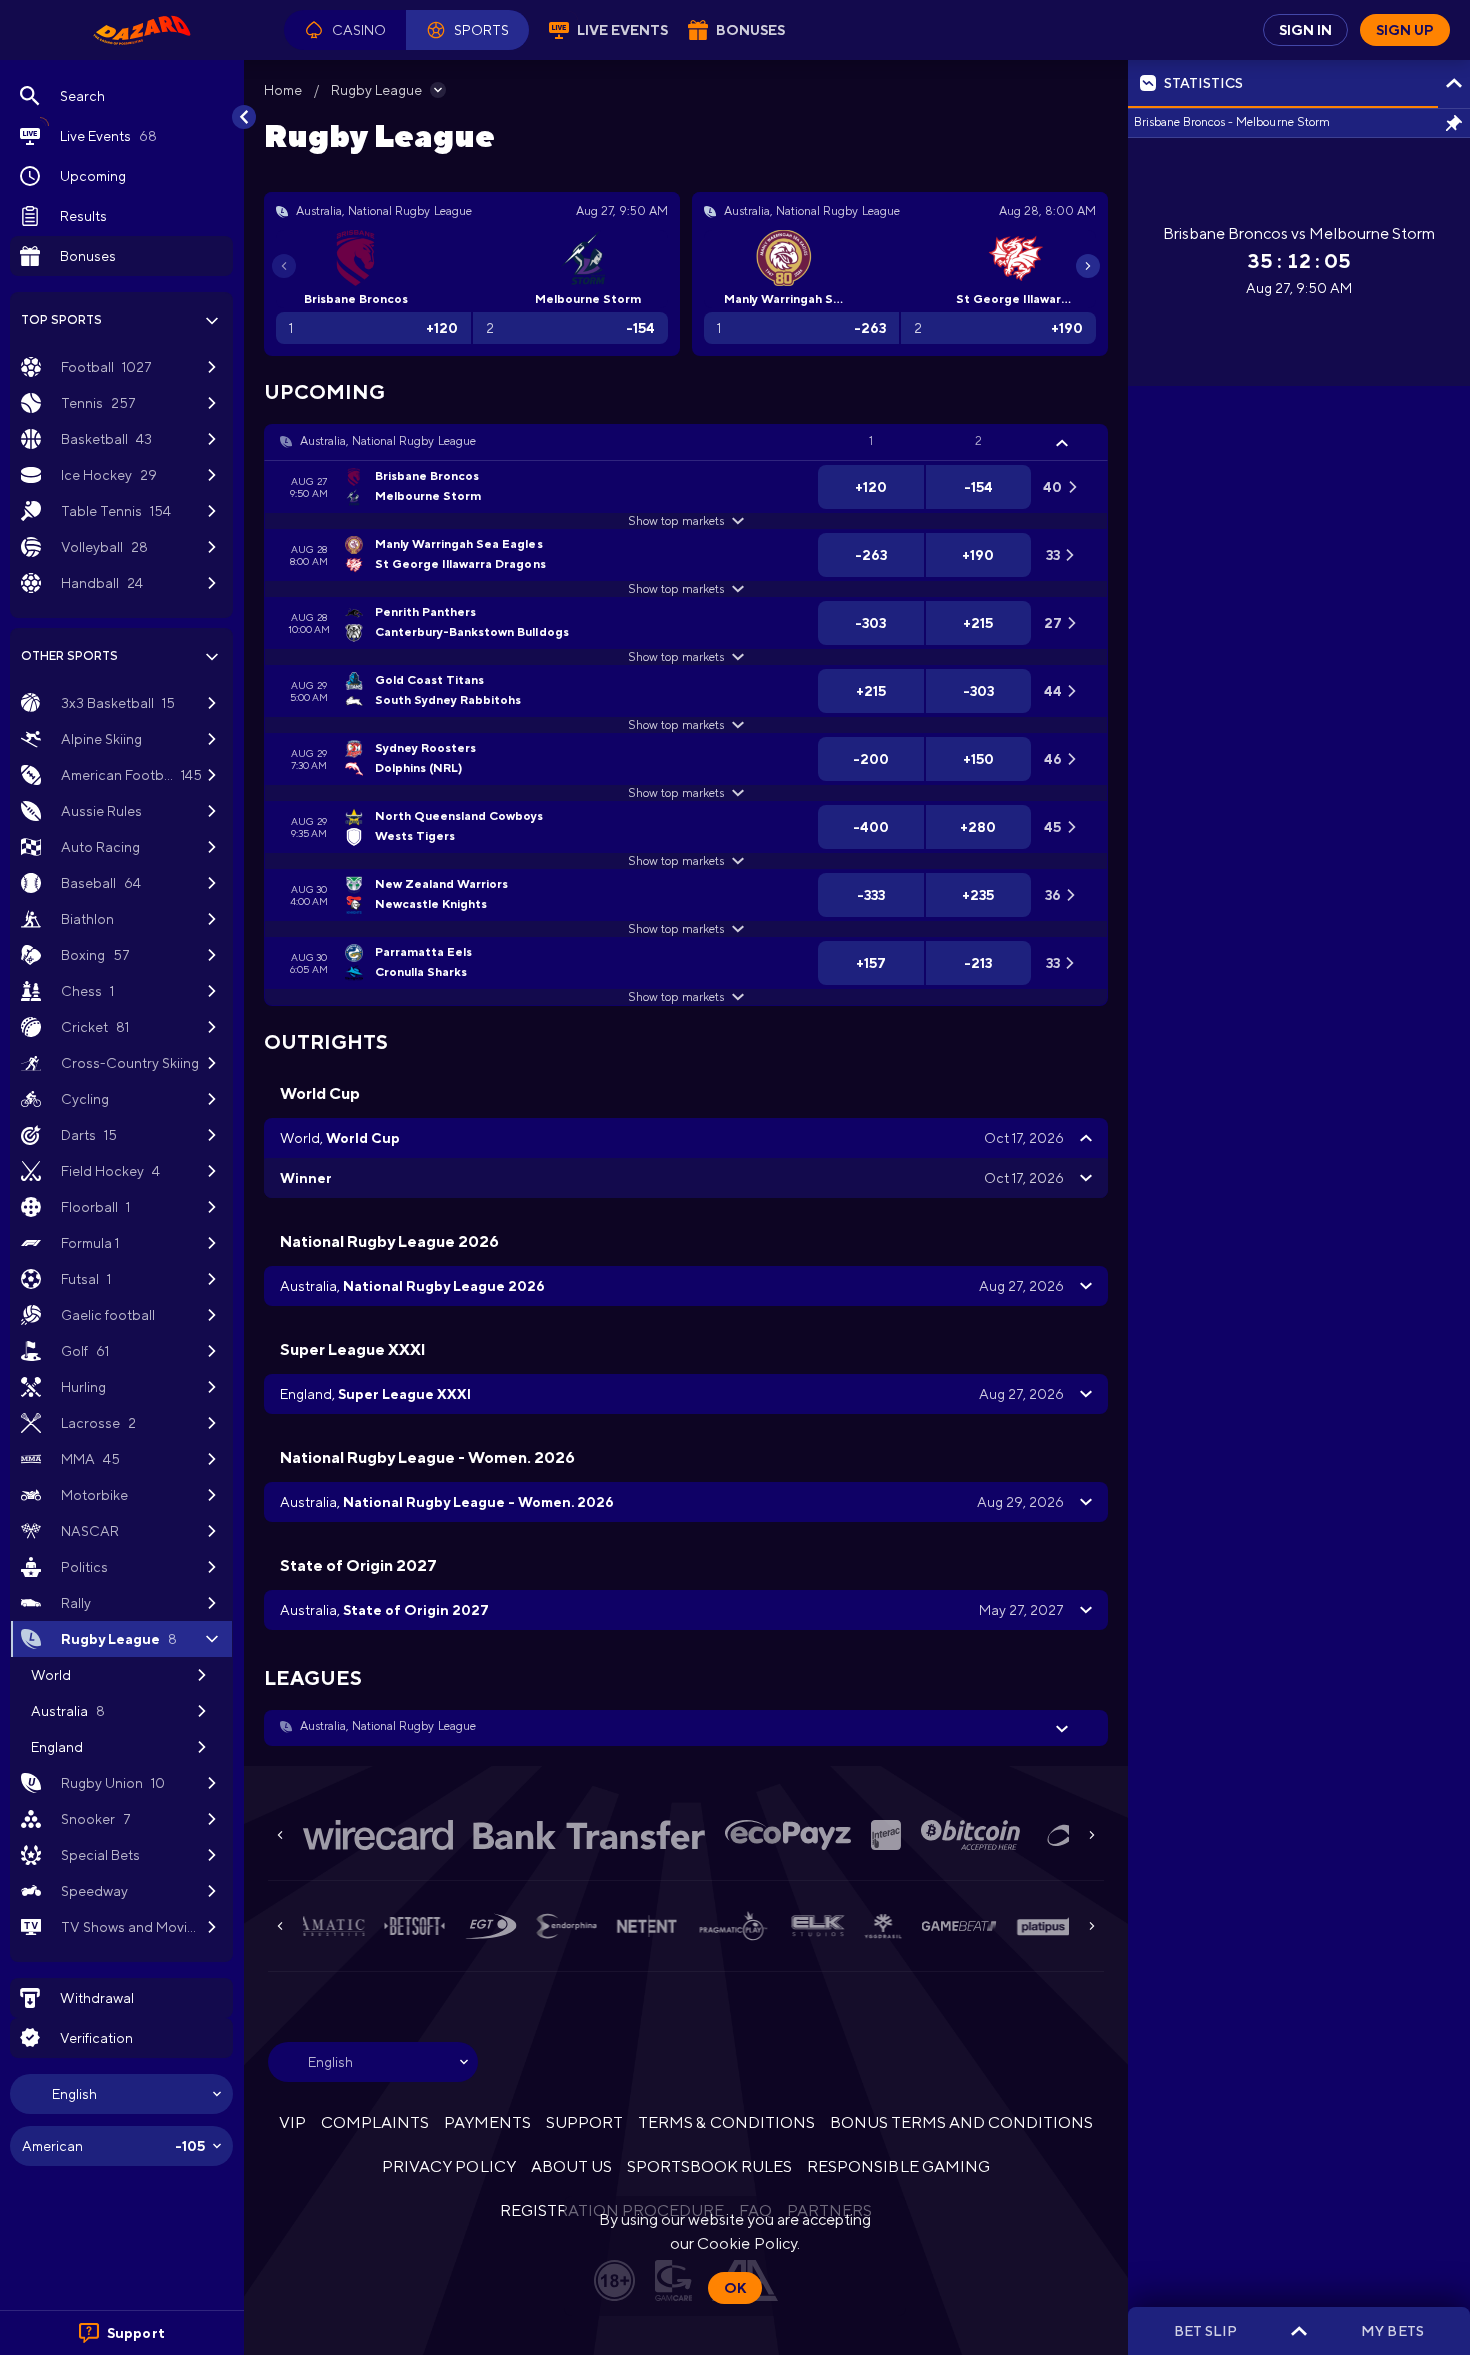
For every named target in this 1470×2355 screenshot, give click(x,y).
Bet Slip (1205, 2331)
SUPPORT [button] (584, 2122)
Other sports (69, 656)
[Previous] (284, 266)
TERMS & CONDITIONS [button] (726, 2122)
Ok (735, 2288)
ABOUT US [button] (571, 2166)
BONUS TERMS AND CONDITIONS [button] (962, 2122)
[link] (142, 30)
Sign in (1305, 30)
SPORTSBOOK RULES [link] (709, 2166)
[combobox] (121, 2094)
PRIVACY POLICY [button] (448, 2166)
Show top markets (675, 521)
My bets (1392, 2331)
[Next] (1088, 266)
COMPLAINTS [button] (375, 2122)
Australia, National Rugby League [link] (388, 441)
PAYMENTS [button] (487, 2122)
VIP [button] (292, 2122)
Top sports (61, 320)
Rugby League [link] (376, 90)
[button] (345, 30)
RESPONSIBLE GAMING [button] (898, 2166)
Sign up (1405, 30)
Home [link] (283, 90)
